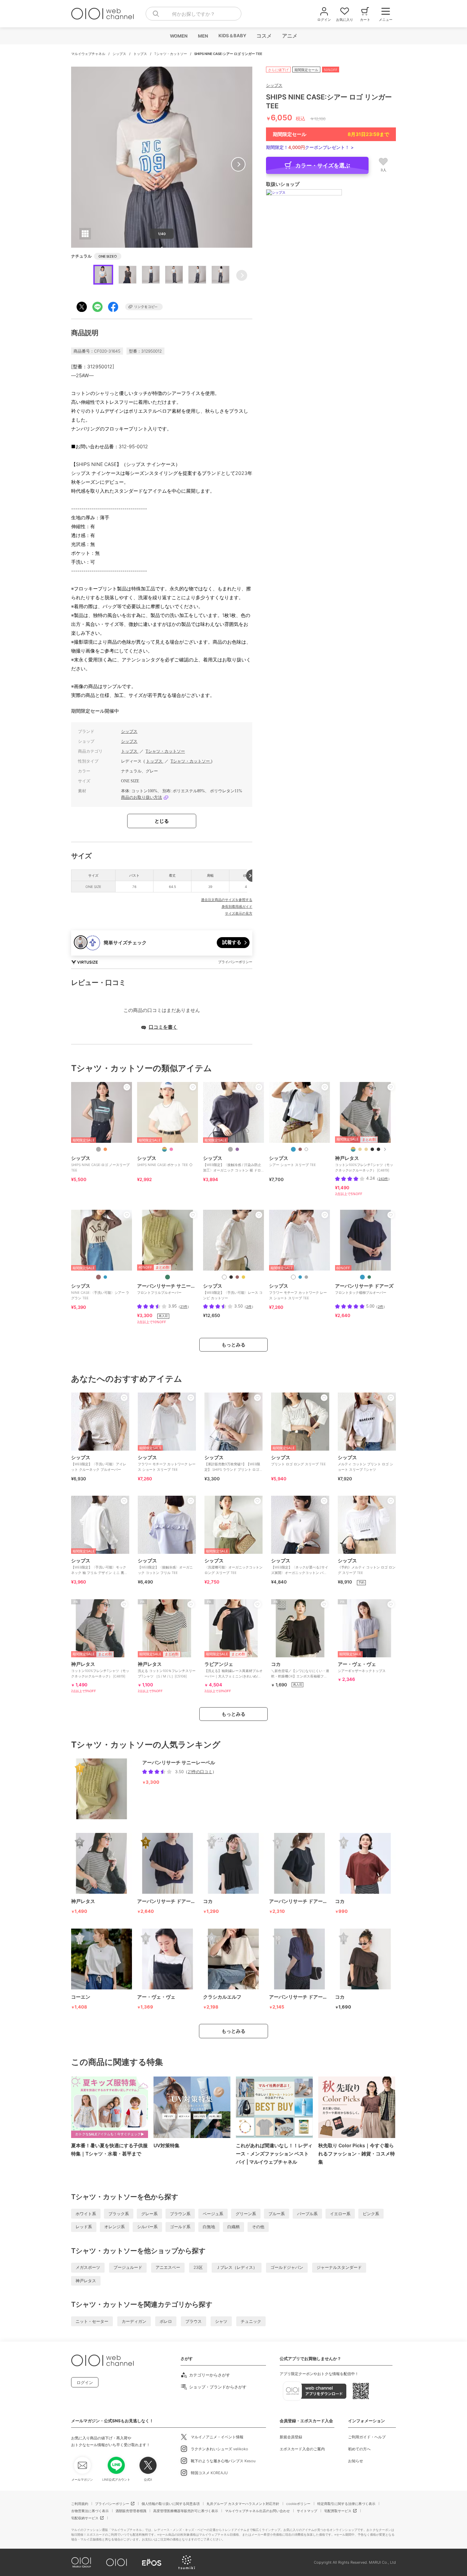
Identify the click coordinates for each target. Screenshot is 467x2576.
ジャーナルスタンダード (339, 2267)
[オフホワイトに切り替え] (224, 1277)
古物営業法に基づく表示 (90, 2511)
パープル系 (307, 2214)
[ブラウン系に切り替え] (300, 1149)
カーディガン (134, 2321)
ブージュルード (128, 2267)
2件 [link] (249, 1306)
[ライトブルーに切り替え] (293, 1149)
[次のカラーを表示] (384, 1149)
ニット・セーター (92, 2321)
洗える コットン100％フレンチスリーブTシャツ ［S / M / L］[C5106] (167, 1670)
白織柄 (233, 2227)
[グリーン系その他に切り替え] (168, 1277)
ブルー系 (277, 2214)
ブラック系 (119, 2214)
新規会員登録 (291, 2437)
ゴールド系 (180, 2227)
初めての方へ (359, 2449)
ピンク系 (371, 2214)
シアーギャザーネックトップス (362, 1667)
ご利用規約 (80, 2504)
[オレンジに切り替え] (105, 1149)
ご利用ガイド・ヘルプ (367, 2437)
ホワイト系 (86, 2214)
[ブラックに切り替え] (231, 1277)
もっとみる (233, 1345)
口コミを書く (163, 1027)
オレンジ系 (115, 2227)
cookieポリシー (298, 2504)
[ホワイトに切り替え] (306, 1149)
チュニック (251, 2321)
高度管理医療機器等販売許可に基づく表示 (186, 2511)
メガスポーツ (88, 2267)
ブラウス (194, 2321)
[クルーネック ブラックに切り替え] (378, 1149)
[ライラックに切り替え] (237, 1149)
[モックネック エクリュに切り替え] (360, 1149)
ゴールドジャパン (287, 2267)
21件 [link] (184, 1306)
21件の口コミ (200, 1772)
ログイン (85, 2382)
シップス (120, 54)
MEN (203, 36)
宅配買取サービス (338, 2511)
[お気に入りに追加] (127, 1087)
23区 (198, 2267)
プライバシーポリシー (112, 2504)
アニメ (289, 36)
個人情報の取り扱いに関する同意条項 (171, 2504)
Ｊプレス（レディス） (237, 2267)
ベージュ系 (213, 2214)
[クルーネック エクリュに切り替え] (366, 1149)
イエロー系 (340, 2214)
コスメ (264, 36)
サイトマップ (307, 2511)
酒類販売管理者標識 (131, 2511)
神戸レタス (86, 2281)
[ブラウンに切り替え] (98, 1277)
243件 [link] (383, 1179)
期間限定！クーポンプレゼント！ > (310, 147)
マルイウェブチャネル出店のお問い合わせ (257, 2511)
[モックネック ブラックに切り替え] (372, 1149)
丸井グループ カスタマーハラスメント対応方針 (243, 2504)
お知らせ (356, 2461)
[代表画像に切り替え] (164, 1149)
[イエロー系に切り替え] (243, 1277)
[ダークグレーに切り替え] (98, 1149)
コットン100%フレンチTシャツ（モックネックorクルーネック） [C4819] (100, 1670)
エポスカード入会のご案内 (302, 2449)
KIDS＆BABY (232, 36)
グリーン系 (246, 2214)
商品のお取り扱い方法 (142, 797)
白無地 (209, 2227)
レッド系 (84, 2227)
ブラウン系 (180, 2214)
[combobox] (194, 14)
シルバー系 (147, 2227)
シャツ (221, 2321)
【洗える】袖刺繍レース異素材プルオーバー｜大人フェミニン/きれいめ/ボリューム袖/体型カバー (233, 1672)
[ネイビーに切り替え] (105, 1277)
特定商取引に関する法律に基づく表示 (346, 2504)
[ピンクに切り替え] (171, 1149)
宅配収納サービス (85, 2518)
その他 (258, 2227)
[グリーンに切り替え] (369, 1277)
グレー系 (149, 2214)
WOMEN (178, 36)
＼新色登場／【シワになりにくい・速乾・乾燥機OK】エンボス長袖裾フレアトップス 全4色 (300, 1672)
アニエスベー (168, 2267)
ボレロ (166, 2321)
